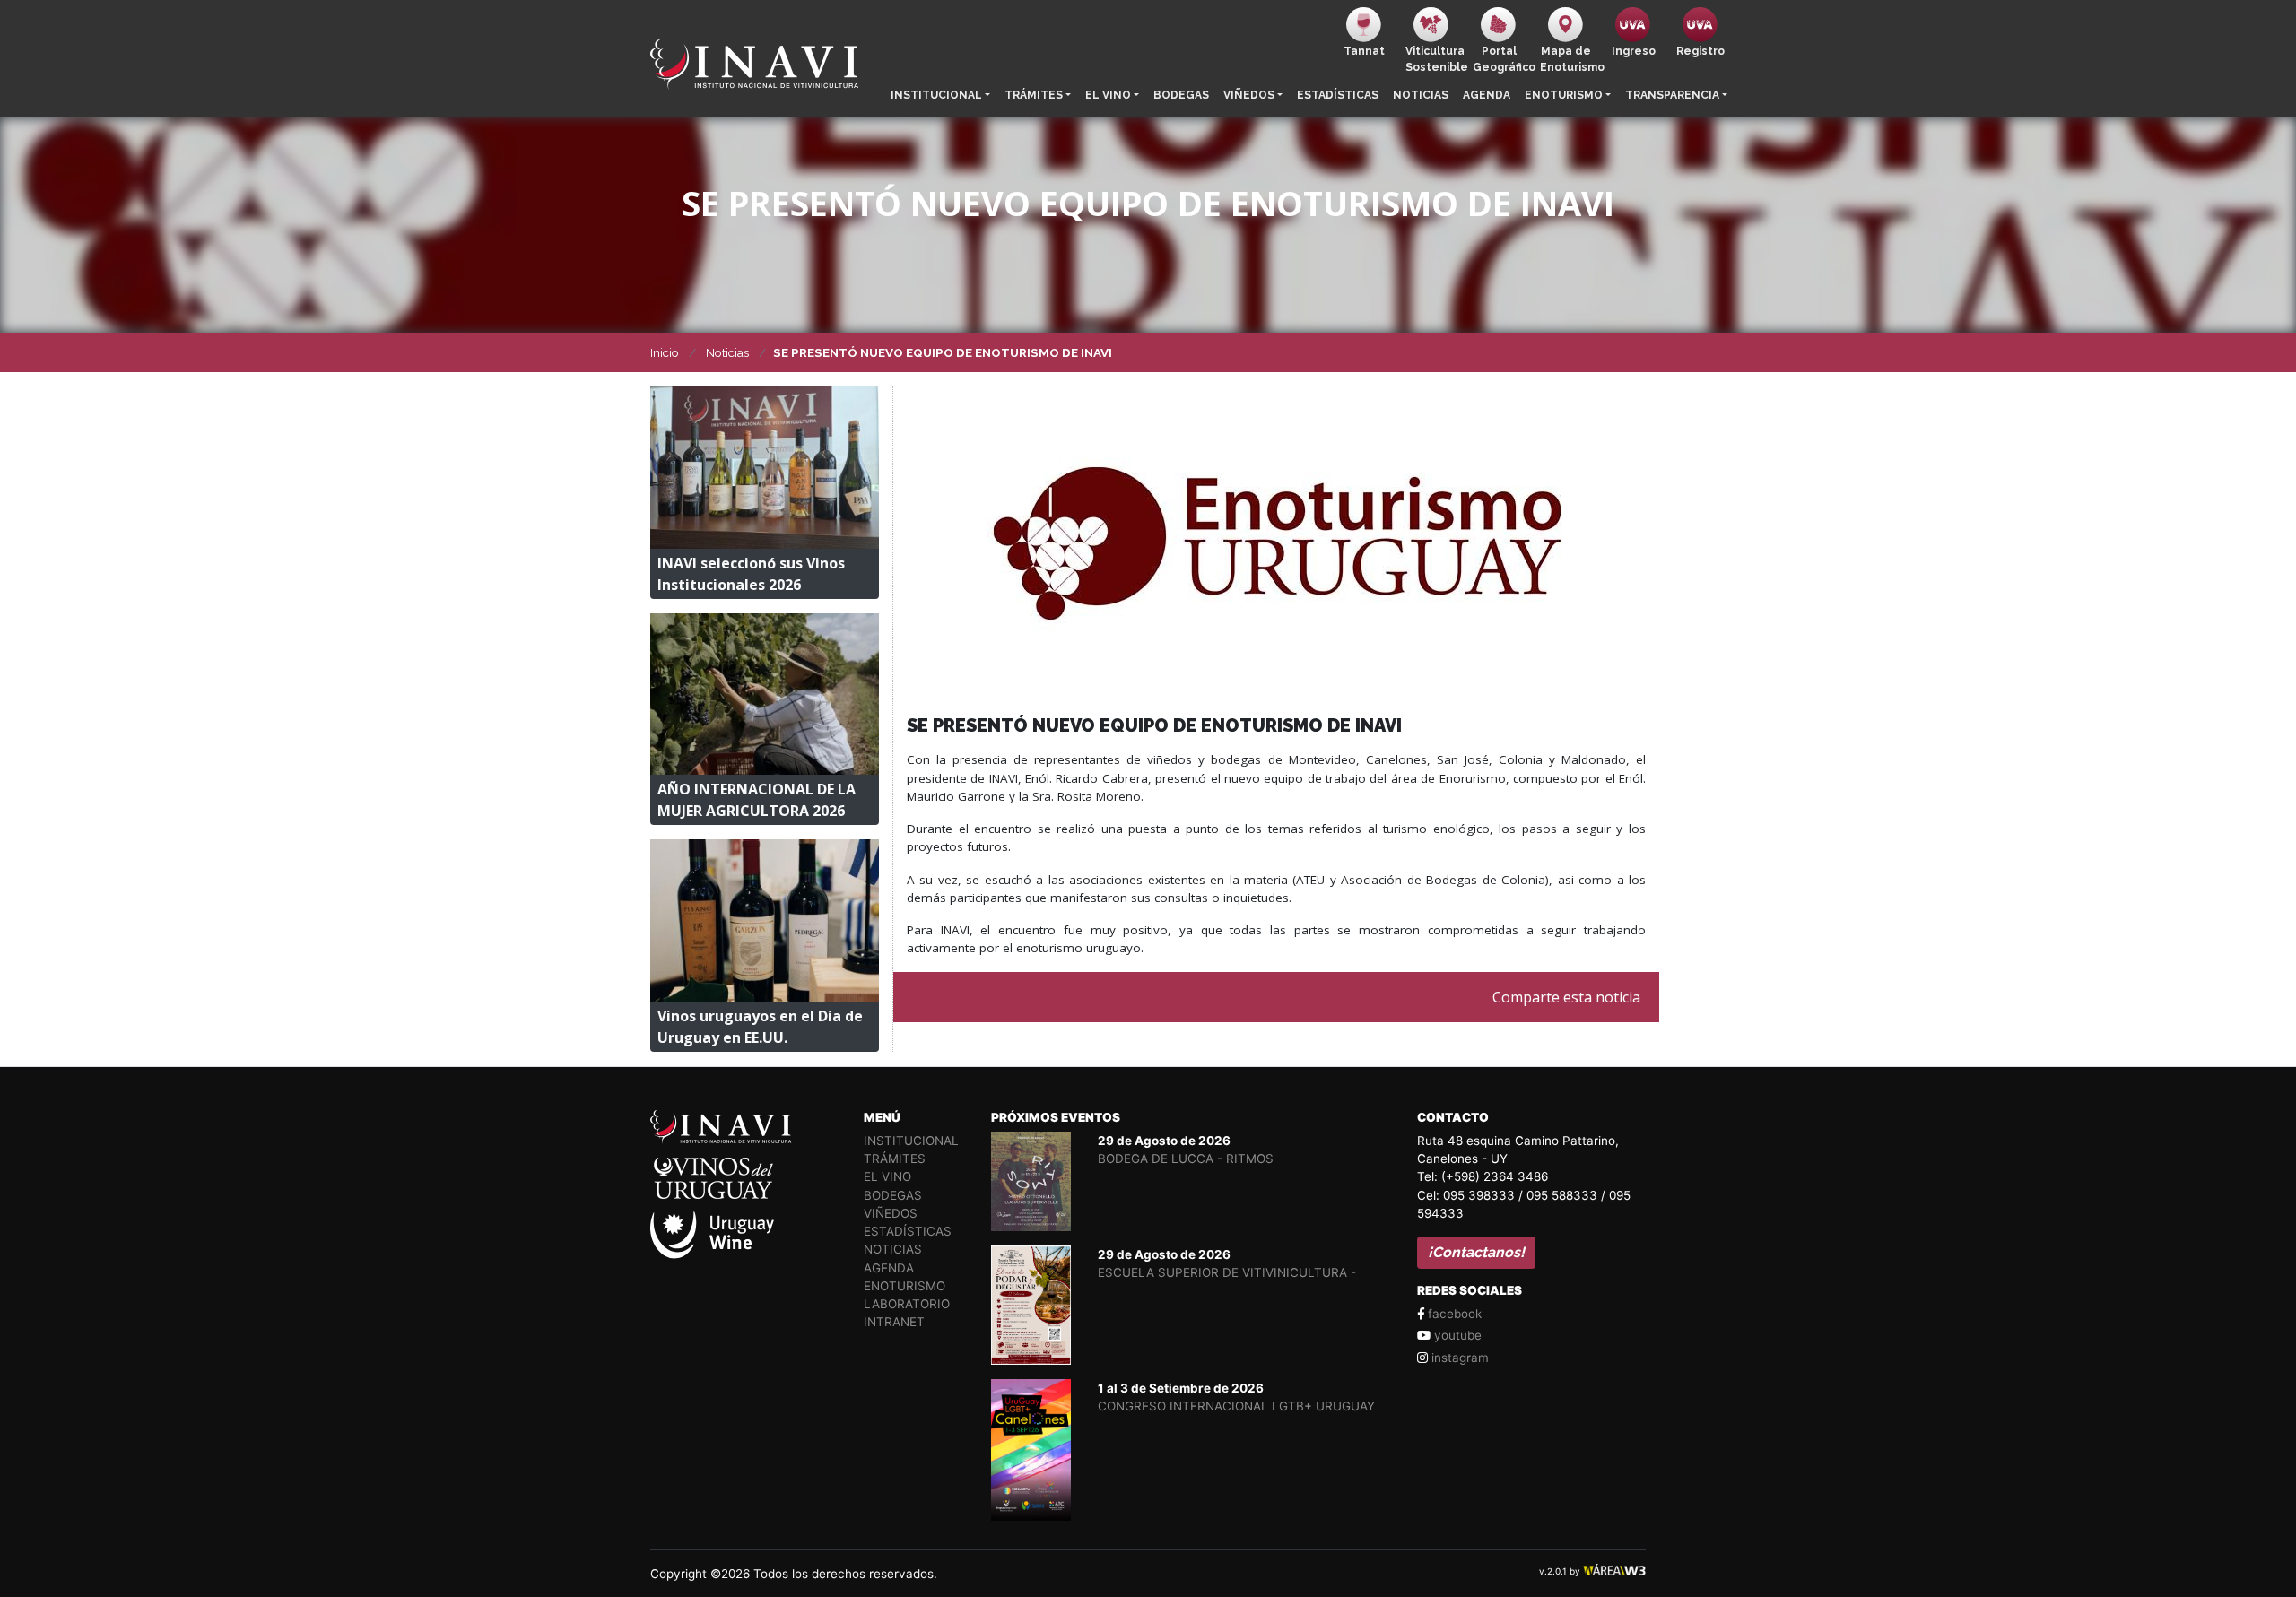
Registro (1700, 51)
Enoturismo (1564, 95)
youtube (1456, 1335)
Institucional (936, 95)
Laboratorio (907, 1304)
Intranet (894, 1322)
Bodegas (1181, 95)
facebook (1453, 1314)
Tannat (1364, 51)
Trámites (1034, 95)
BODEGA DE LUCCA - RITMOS (1186, 1159)
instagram (1458, 1358)
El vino (1108, 95)
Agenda (1487, 95)
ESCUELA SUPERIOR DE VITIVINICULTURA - (1227, 1272)
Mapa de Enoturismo (1570, 59)
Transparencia (1672, 95)
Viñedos (1249, 95)
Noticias (1421, 95)
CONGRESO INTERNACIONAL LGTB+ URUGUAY (1236, 1406)
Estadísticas (1338, 95)
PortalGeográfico (1503, 59)
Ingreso (1634, 51)
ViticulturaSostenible (1435, 59)
